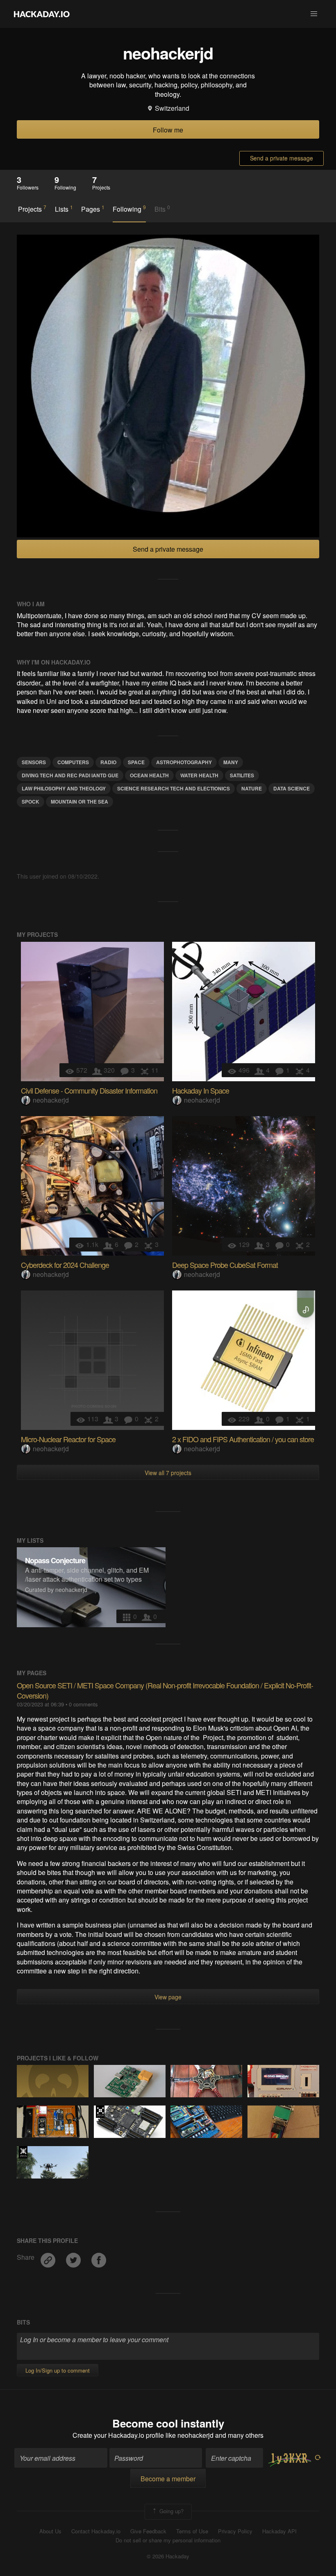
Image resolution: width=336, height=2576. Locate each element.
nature (252, 788)
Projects (32, 209)
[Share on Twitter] (74, 2257)
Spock (31, 802)
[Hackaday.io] (42, 14)
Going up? (171, 2511)
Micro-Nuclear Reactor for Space (68, 1439)
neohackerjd (51, 1100)
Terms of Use (192, 2531)
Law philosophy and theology (64, 788)
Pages (93, 209)
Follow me (168, 130)
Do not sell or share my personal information (168, 2540)
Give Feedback (148, 2531)
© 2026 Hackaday (168, 2556)
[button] (314, 14)
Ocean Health (149, 775)
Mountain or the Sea (79, 802)
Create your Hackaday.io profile (118, 2435)
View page (168, 1997)
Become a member (168, 2479)
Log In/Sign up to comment (58, 2370)
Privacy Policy (235, 2531)
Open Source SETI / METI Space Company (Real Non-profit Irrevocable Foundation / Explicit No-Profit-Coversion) (165, 1690)
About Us (50, 2531)
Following (129, 209)
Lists (64, 209)
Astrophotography (184, 762)
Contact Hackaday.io (96, 2531)
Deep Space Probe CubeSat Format (225, 1265)
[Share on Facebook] (99, 2257)
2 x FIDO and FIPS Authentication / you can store (243, 1439)
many (231, 762)
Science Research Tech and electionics (174, 788)
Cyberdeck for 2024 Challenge (65, 1265)
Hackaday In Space (201, 1090)
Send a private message (282, 158)
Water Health (199, 775)
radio (108, 762)
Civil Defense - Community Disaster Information (89, 1090)
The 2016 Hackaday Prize (100, 2112)
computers (73, 762)
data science (292, 788)
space (136, 762)
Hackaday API (279, 2531)
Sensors (34, 762)
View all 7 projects (168, 1473)
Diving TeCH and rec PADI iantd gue (70, 775)
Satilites (242, 775)
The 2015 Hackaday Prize (23, 2152)
